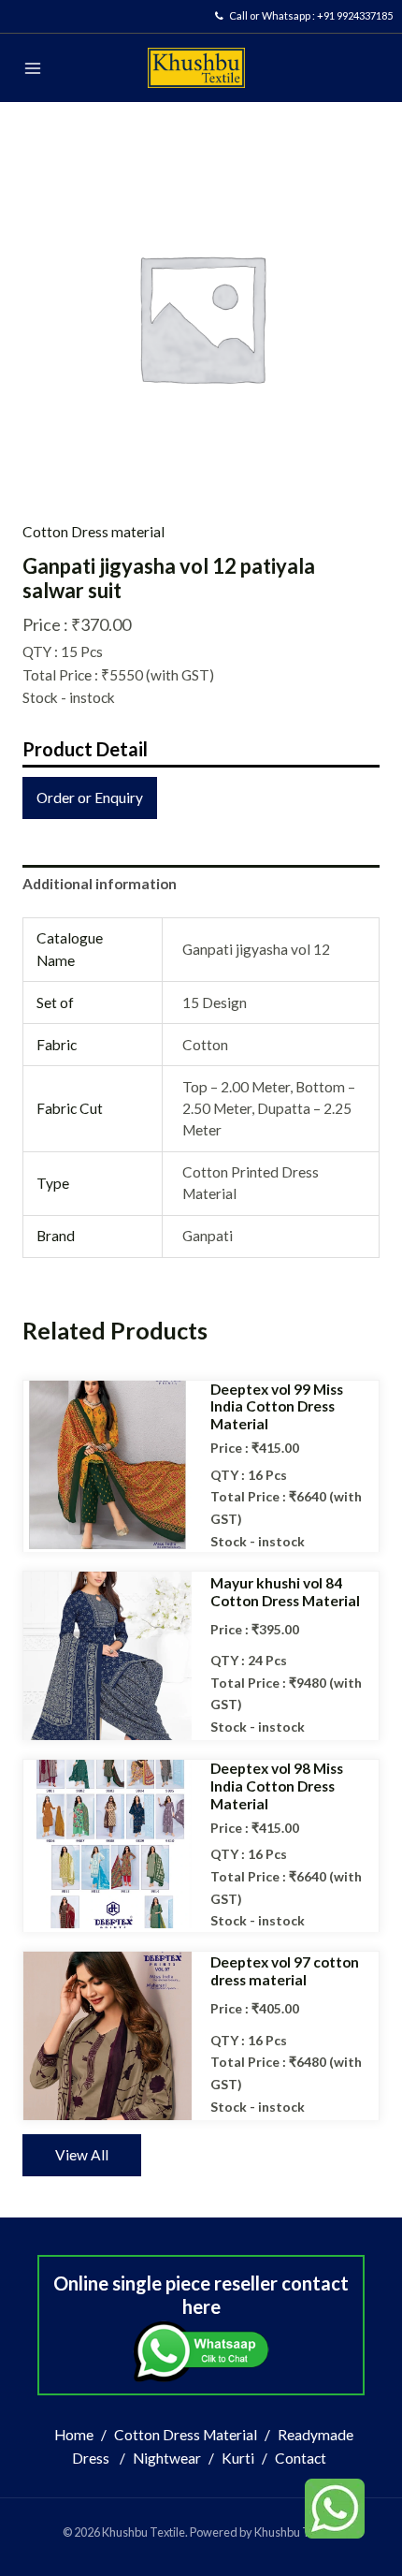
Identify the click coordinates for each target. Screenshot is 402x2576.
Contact (301, 2458)
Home (74, 2435)
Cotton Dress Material (186, 2435)
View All (82, 2155)
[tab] (201, 884)
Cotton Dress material (93, 532)
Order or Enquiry (90, 798)
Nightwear (167, 2458)
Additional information (100, 884)
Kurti (238, 2458)
